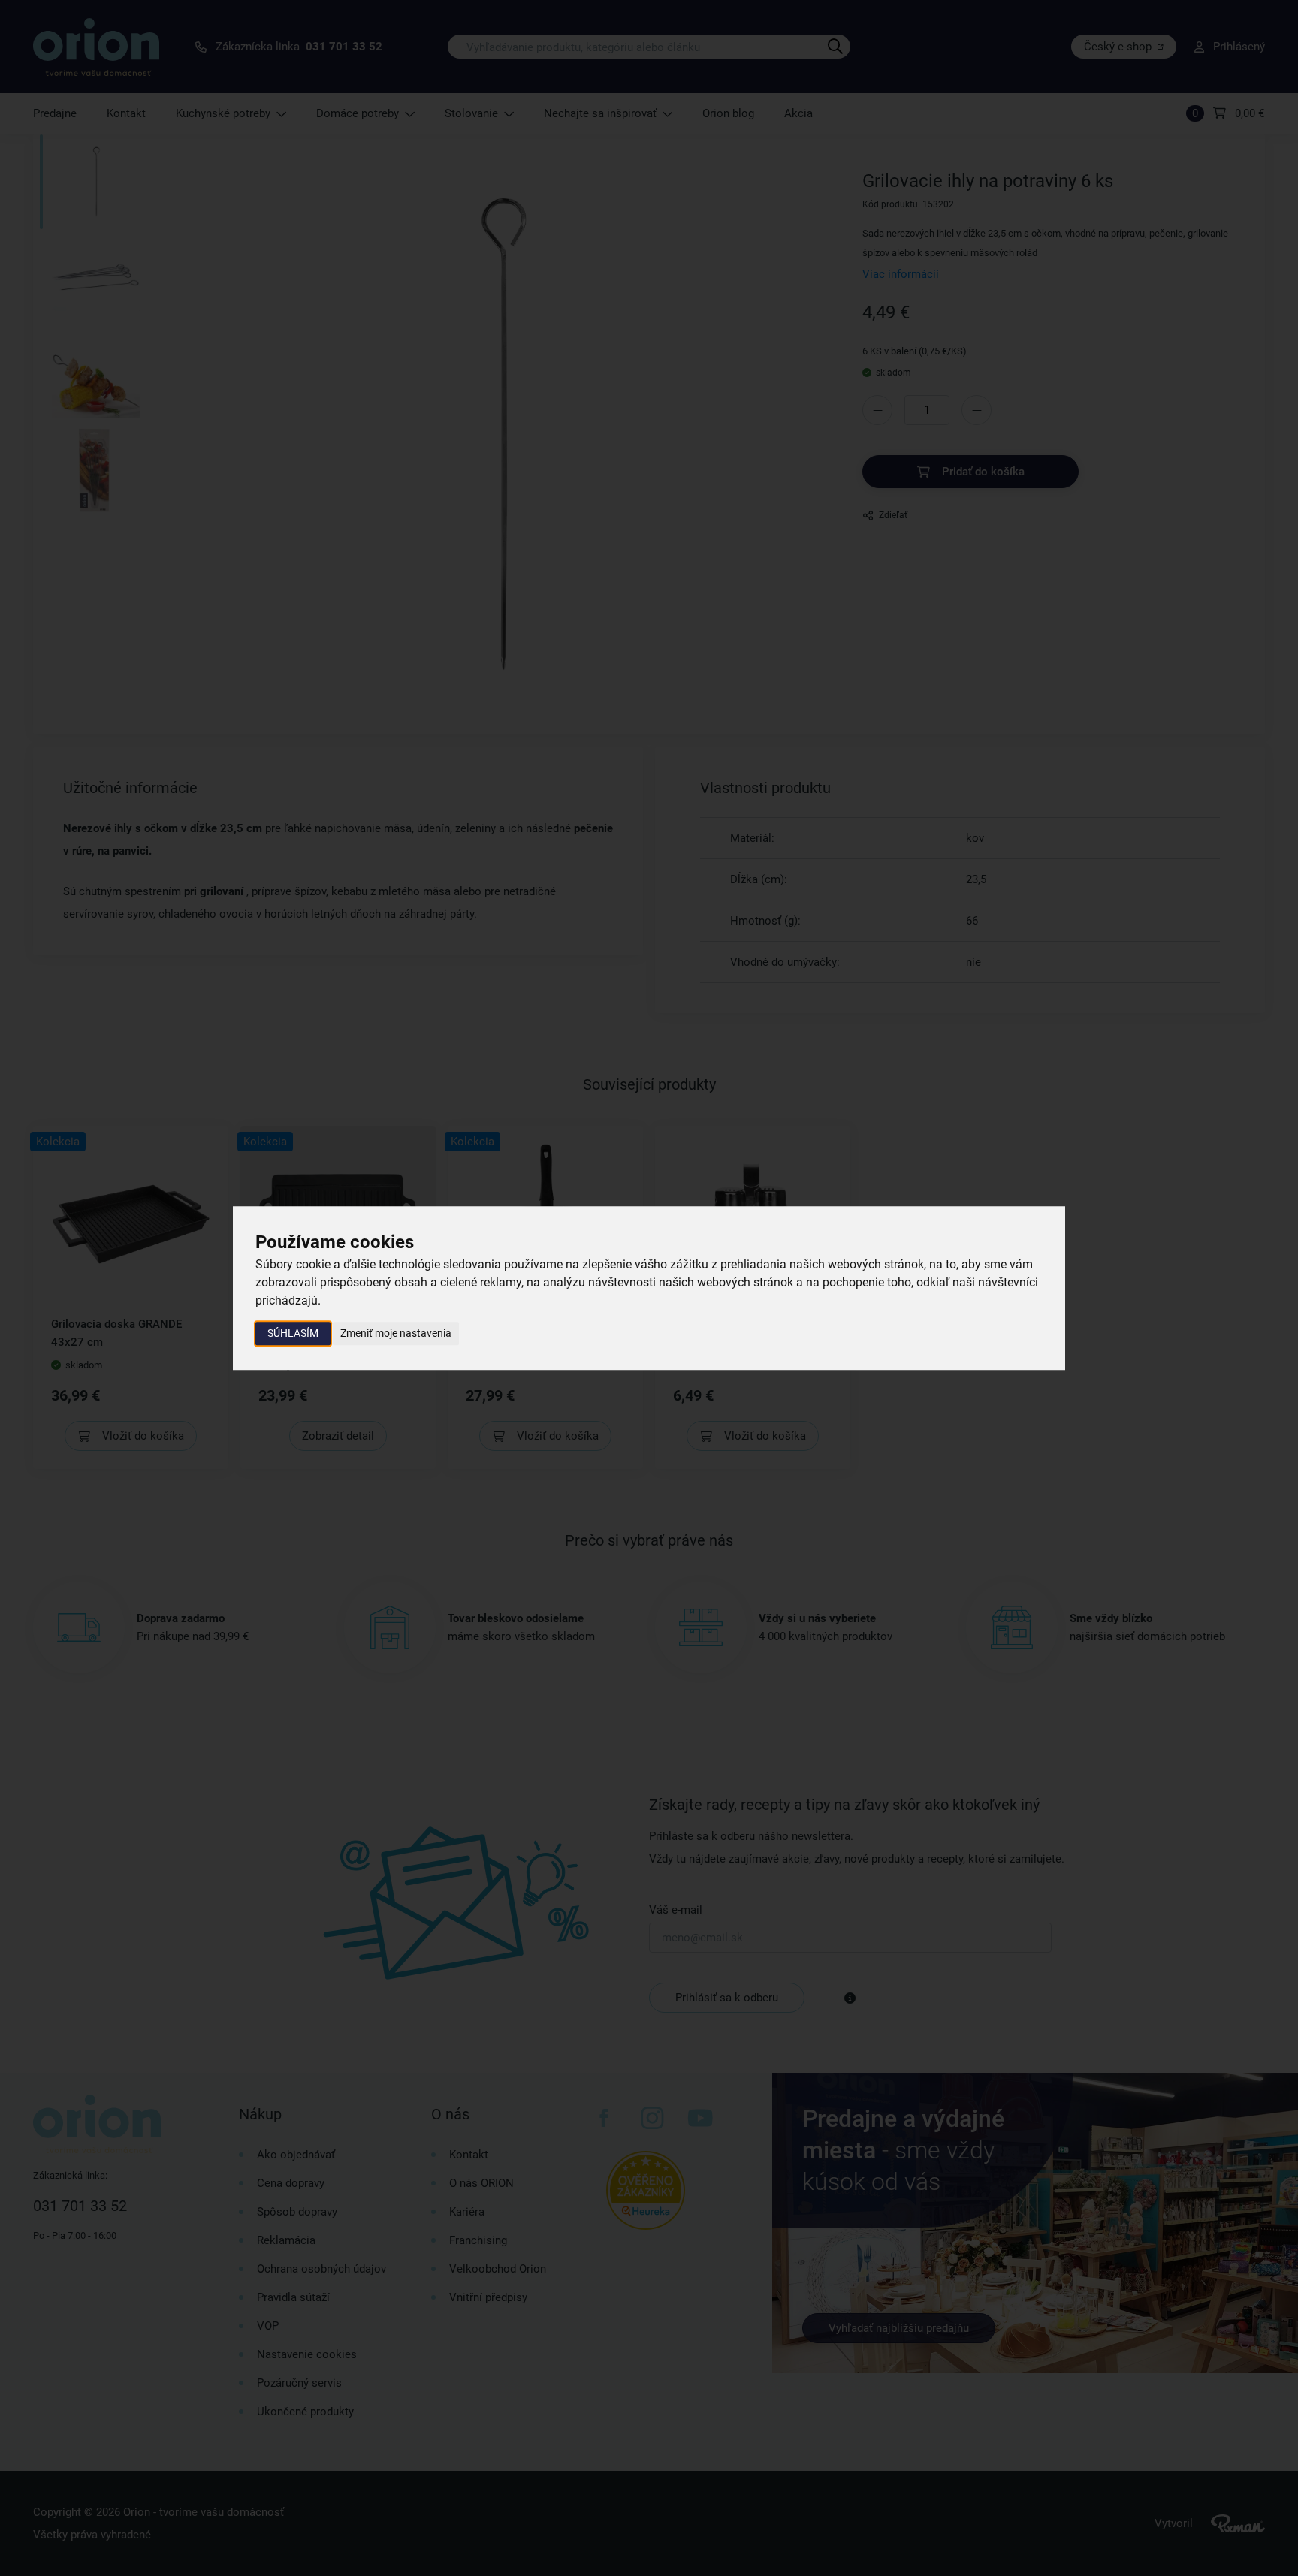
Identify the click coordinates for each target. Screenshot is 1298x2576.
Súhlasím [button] (293, 1333)
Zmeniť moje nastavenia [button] (396, 1333)
